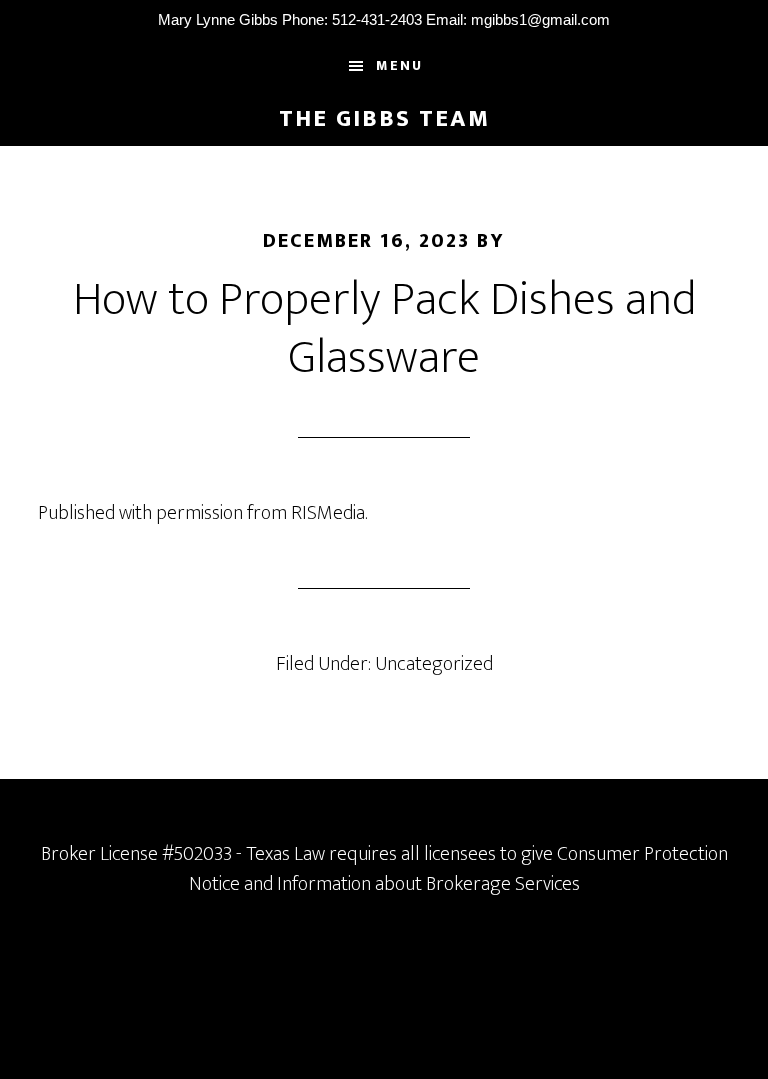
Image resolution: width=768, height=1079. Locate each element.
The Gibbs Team (384, 119)
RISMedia (328, 513)
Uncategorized (434, 664)
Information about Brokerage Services (428, 884)
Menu (399, 65)
